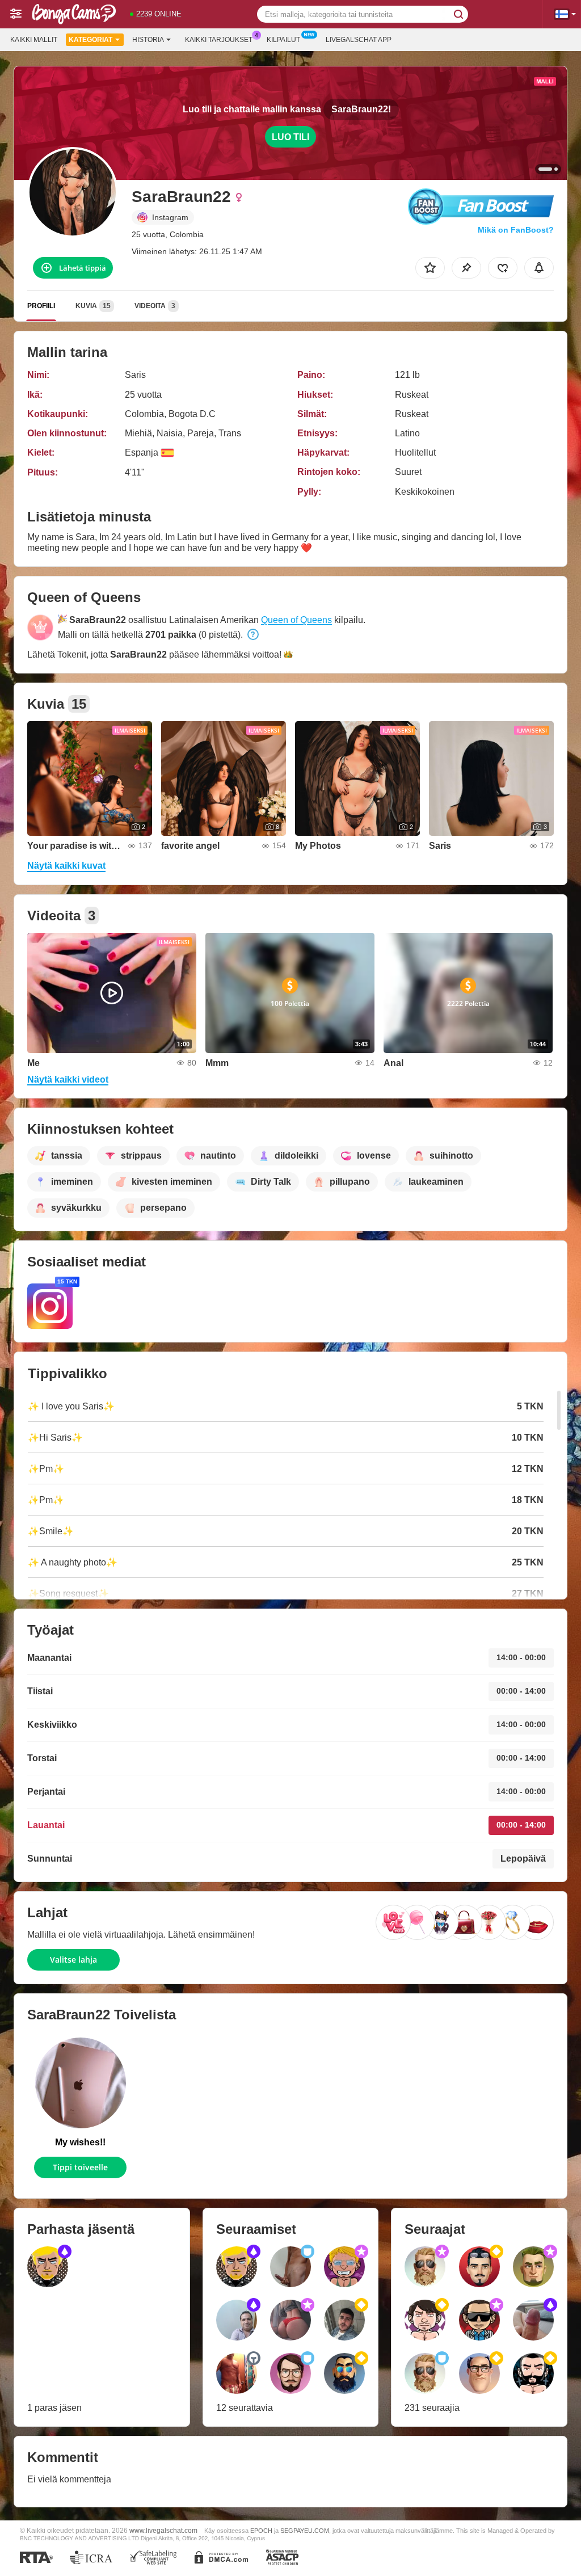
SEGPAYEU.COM (305, 2531)
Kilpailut (283, 40)
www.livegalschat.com (163, 2530)
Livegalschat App (359, 40)
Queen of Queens (296, 620)
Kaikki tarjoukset (219, 40)
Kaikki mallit (34, 40)
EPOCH (261, 2531)
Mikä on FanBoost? (516, 230)
